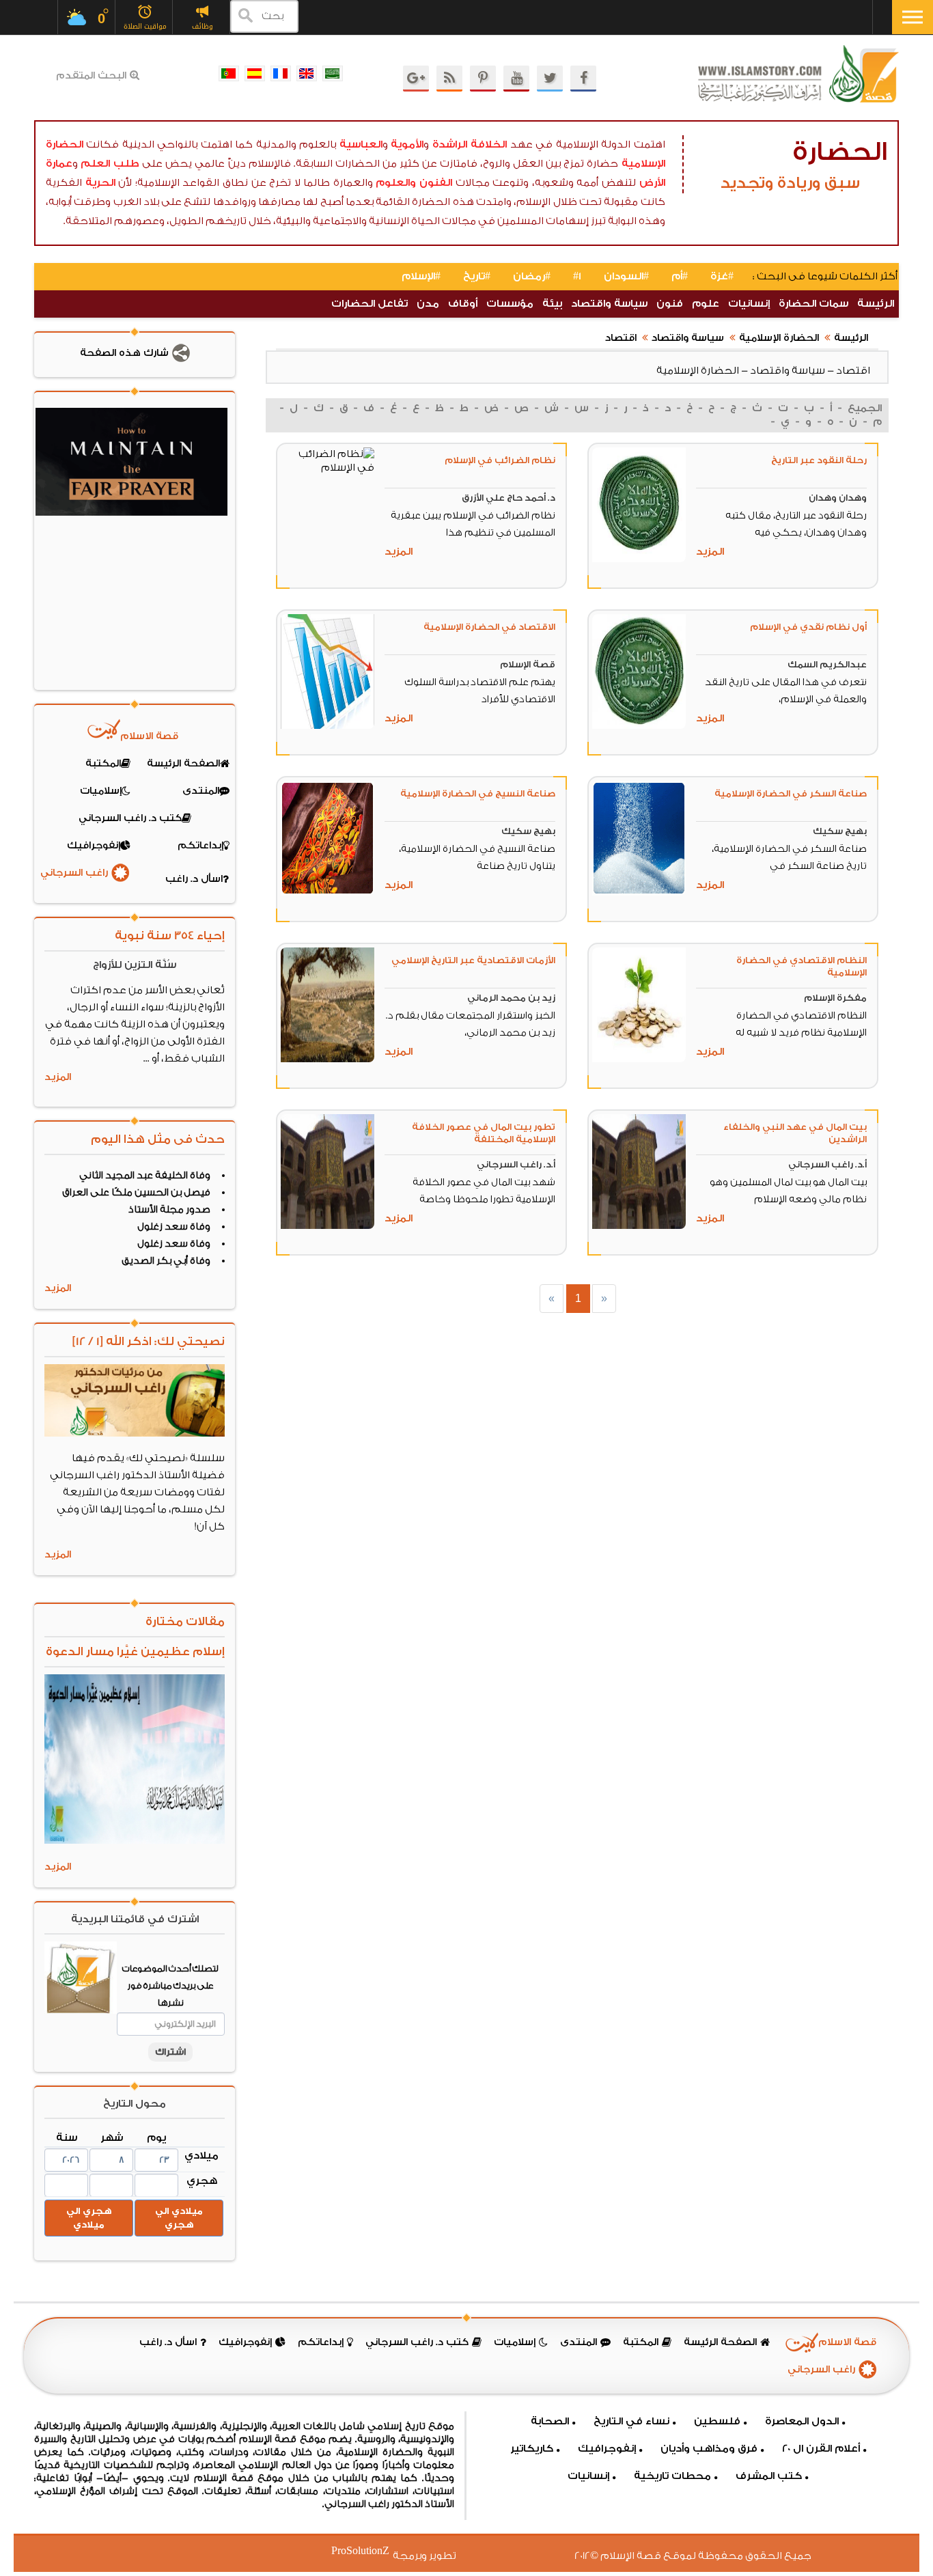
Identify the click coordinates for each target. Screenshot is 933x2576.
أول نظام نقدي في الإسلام (808, 627)
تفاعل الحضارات (370, 304)
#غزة (722, 276)
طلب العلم (110, 164)
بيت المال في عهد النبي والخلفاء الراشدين (795, 1133)
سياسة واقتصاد (609, 304)
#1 (577, 276)
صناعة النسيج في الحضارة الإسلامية (478, 793)
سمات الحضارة (813, 304)
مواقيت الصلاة (145, 26)
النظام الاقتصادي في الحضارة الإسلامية (802, 966)
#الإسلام (421, 276)
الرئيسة (876, 304)
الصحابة (550, 2421)
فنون (670, 304)
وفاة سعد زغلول (174, 1227)
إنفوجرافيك (607, 2449)
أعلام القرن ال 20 (821, 2449)
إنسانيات (749, 304)
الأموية (407, 144)
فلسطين (717, 2421)
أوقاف (463, 304)
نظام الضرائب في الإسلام (500, 460)
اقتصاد (621, 338)
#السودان (626, 276)
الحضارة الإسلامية (779, 338)
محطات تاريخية (672, 2476)
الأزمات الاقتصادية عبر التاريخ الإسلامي (473, 960)
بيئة (552, 304)
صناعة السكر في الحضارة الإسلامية (791, 793)
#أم (680, 276)
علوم (706, 304)
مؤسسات (510, 304)
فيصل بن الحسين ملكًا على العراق (136, 1193)
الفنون (436, 183)
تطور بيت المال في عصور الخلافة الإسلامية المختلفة (484, 1133)
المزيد (710, 552)
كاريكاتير (532, 2449)
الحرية (100, 183)
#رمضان (532, 276)
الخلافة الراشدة (470, 144)
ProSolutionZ (369, 2551)
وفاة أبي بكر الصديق (166, 1261)
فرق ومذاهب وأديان (709, 2449)
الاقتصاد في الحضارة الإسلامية (489, 627)
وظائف (203, 26)
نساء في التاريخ (631, 2421)
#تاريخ (477, 276)
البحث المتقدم (91, 76)
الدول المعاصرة (802, 2421)
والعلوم (396, 183)
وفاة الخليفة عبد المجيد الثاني (145, 1176)
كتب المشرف (769, 2476)
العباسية (361, 144)
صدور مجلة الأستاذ (169, 1210)
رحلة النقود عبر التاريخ (819, 460)
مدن (428, 304)
